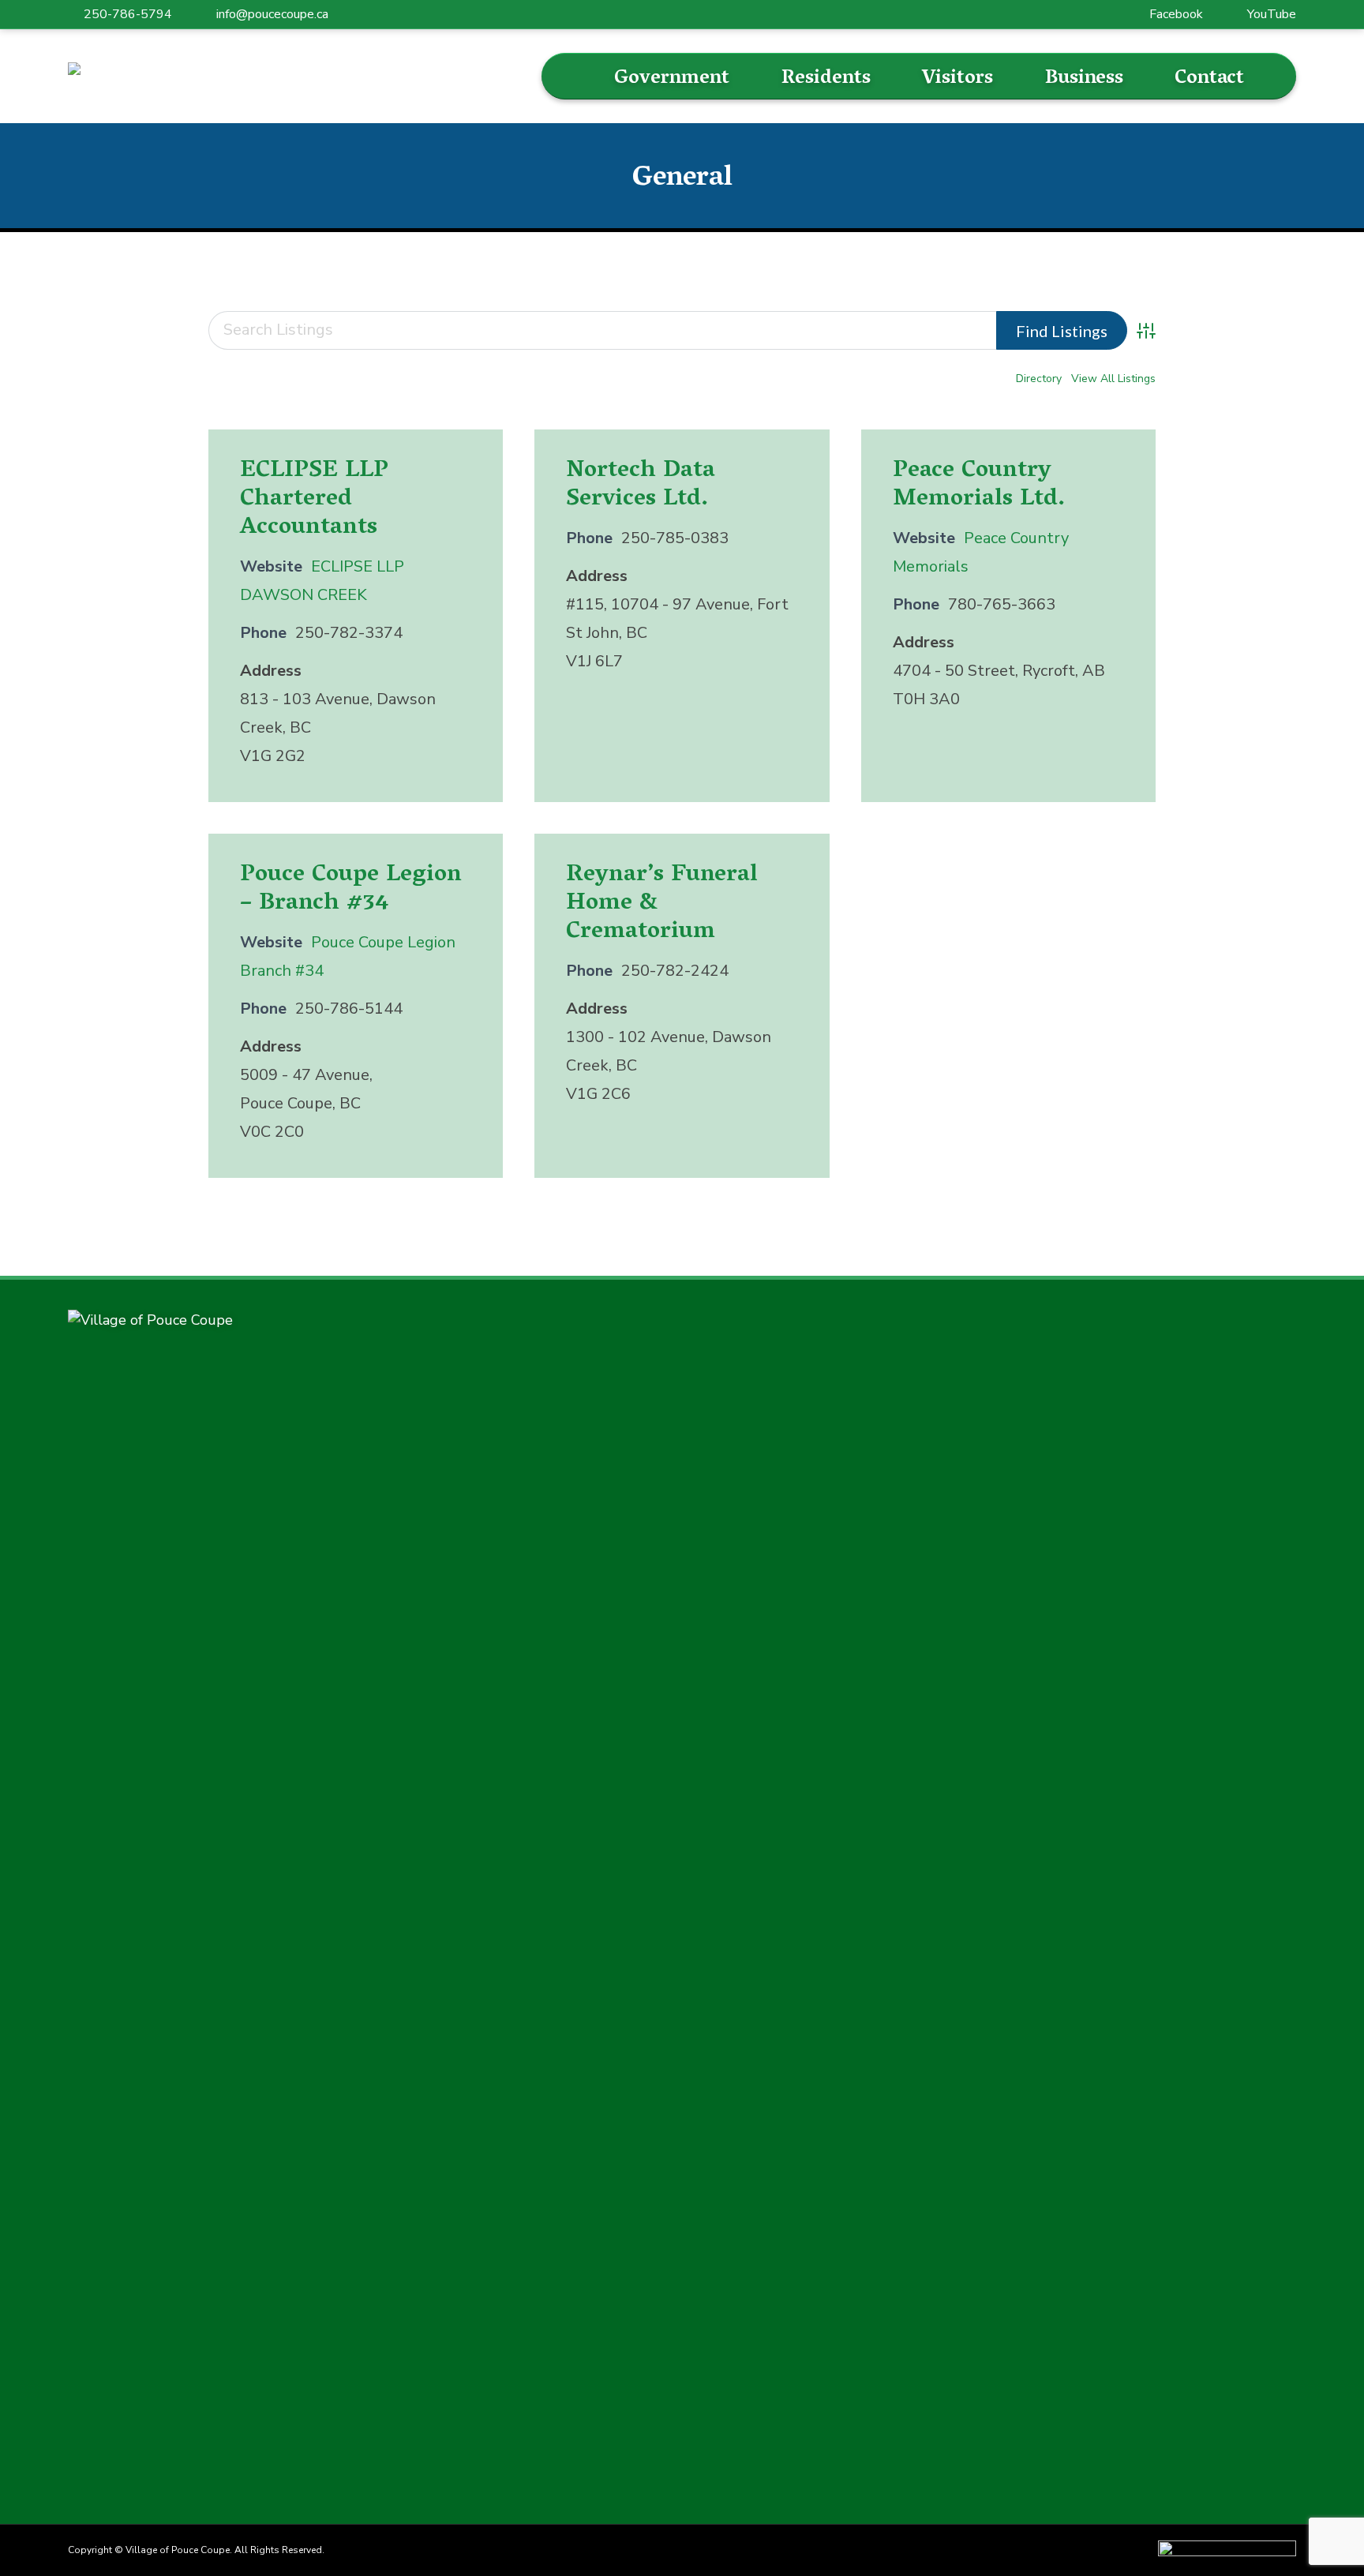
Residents (826, 79)
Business (1084, 79)
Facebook (1176, 14)
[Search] (578, 77)
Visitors (957, 79)
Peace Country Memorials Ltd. (979, 486)
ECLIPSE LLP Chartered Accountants (314, 500)
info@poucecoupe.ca (272, 14)
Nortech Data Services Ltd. (641, 486)
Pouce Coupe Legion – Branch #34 (351, 890)
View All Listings (1113, 379)
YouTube (1272, 14)
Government (672, 79)
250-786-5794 (128, 14)
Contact (1209, 79)
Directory (1039, 379)
